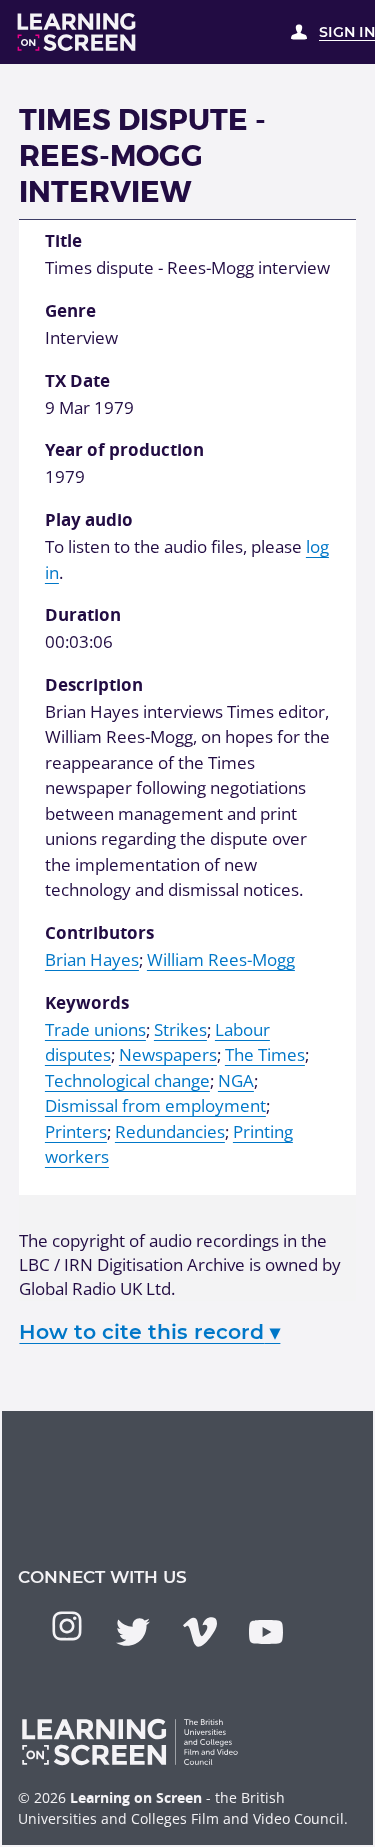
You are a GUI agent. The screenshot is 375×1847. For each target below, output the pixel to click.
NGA (236, 1080)
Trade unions (95, 1029)
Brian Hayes (92, 959)
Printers (76, 1131)
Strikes (180, 1029)
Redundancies (170, 1131)
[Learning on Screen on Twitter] (133, 1632)
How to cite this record (149, 1331)
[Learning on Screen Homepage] (77, 32)
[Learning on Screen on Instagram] (67, 1626)
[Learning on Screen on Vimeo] (200, 1632)
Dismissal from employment (155, 1105)
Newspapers (168, 1054)
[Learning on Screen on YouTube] (266, 1632)
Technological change (127, 1080)
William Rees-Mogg (221, 959)
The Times (265, 1054)
